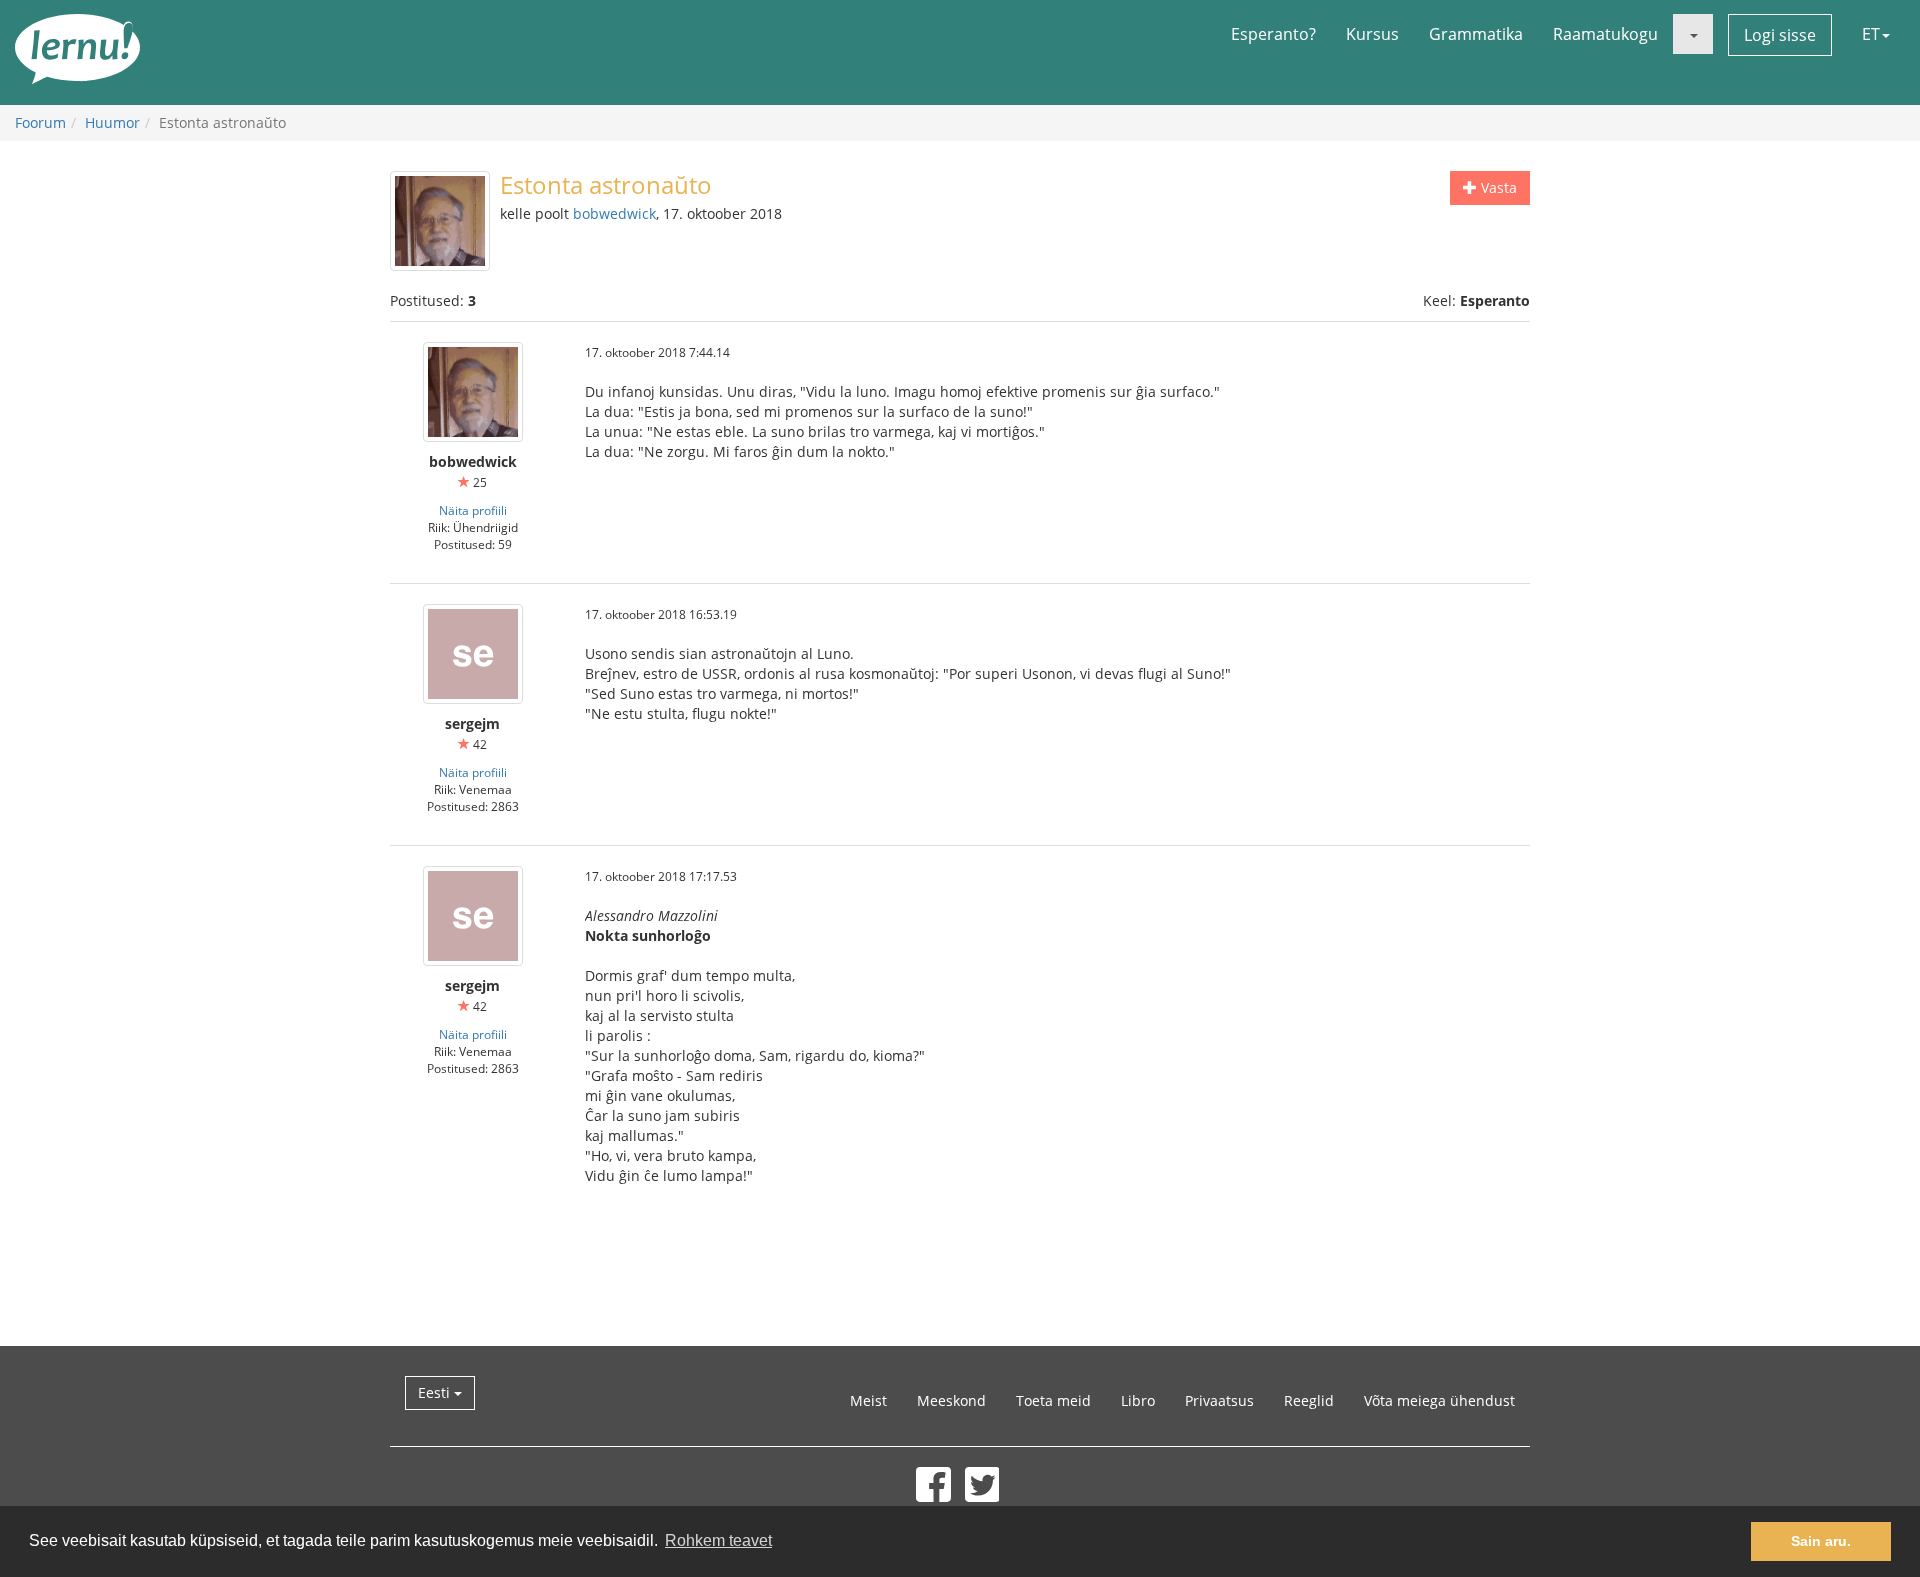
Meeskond (951, 1400)
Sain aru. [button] (1821, 1541)
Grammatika (1476, 34)
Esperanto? (1273, 34)
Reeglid (1309, 1400)
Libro (1138, 1400)
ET (1871, 34)
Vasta (1497, 187)
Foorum (40, 122)
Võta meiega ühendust (1439, 1400)
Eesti (436, 1392)
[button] (1693, 34)
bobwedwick (614, 213)
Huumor (112, 122)
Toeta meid (1053, 1400)
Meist (868, 1400)
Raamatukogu (1605, 34)
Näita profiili (473, 510)
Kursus (1372, 34)
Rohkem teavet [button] (718, 1540)
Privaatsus (1219, 1400)
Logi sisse (1780, 35)
